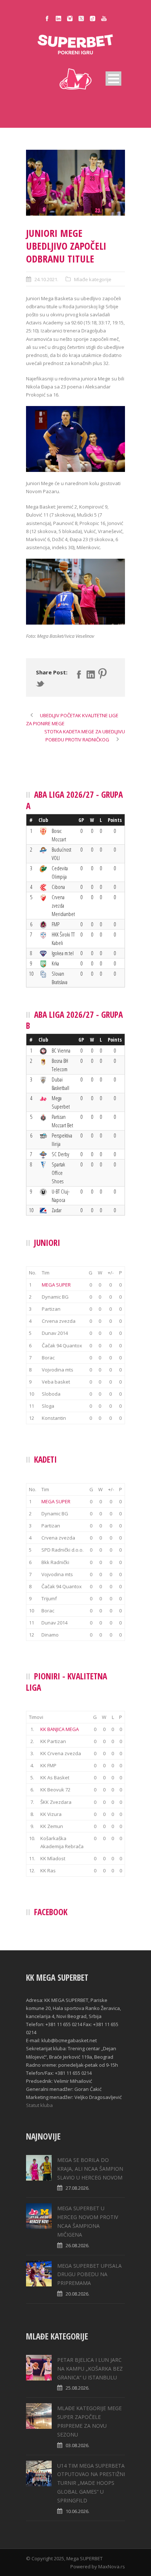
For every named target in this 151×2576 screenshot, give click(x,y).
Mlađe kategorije (93, 279)
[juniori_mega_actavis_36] (75, 183)
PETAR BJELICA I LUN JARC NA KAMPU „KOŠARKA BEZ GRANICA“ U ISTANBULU (90, 2369)
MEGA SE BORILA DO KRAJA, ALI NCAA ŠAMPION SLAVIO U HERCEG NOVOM (90, 2169)
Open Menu (113, 79)
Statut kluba (39, 2105)
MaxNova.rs (112, 2566)
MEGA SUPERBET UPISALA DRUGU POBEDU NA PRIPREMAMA (89, 2275)
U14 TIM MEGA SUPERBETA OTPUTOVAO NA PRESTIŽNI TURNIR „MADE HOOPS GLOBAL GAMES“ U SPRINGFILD (91, 2483)
